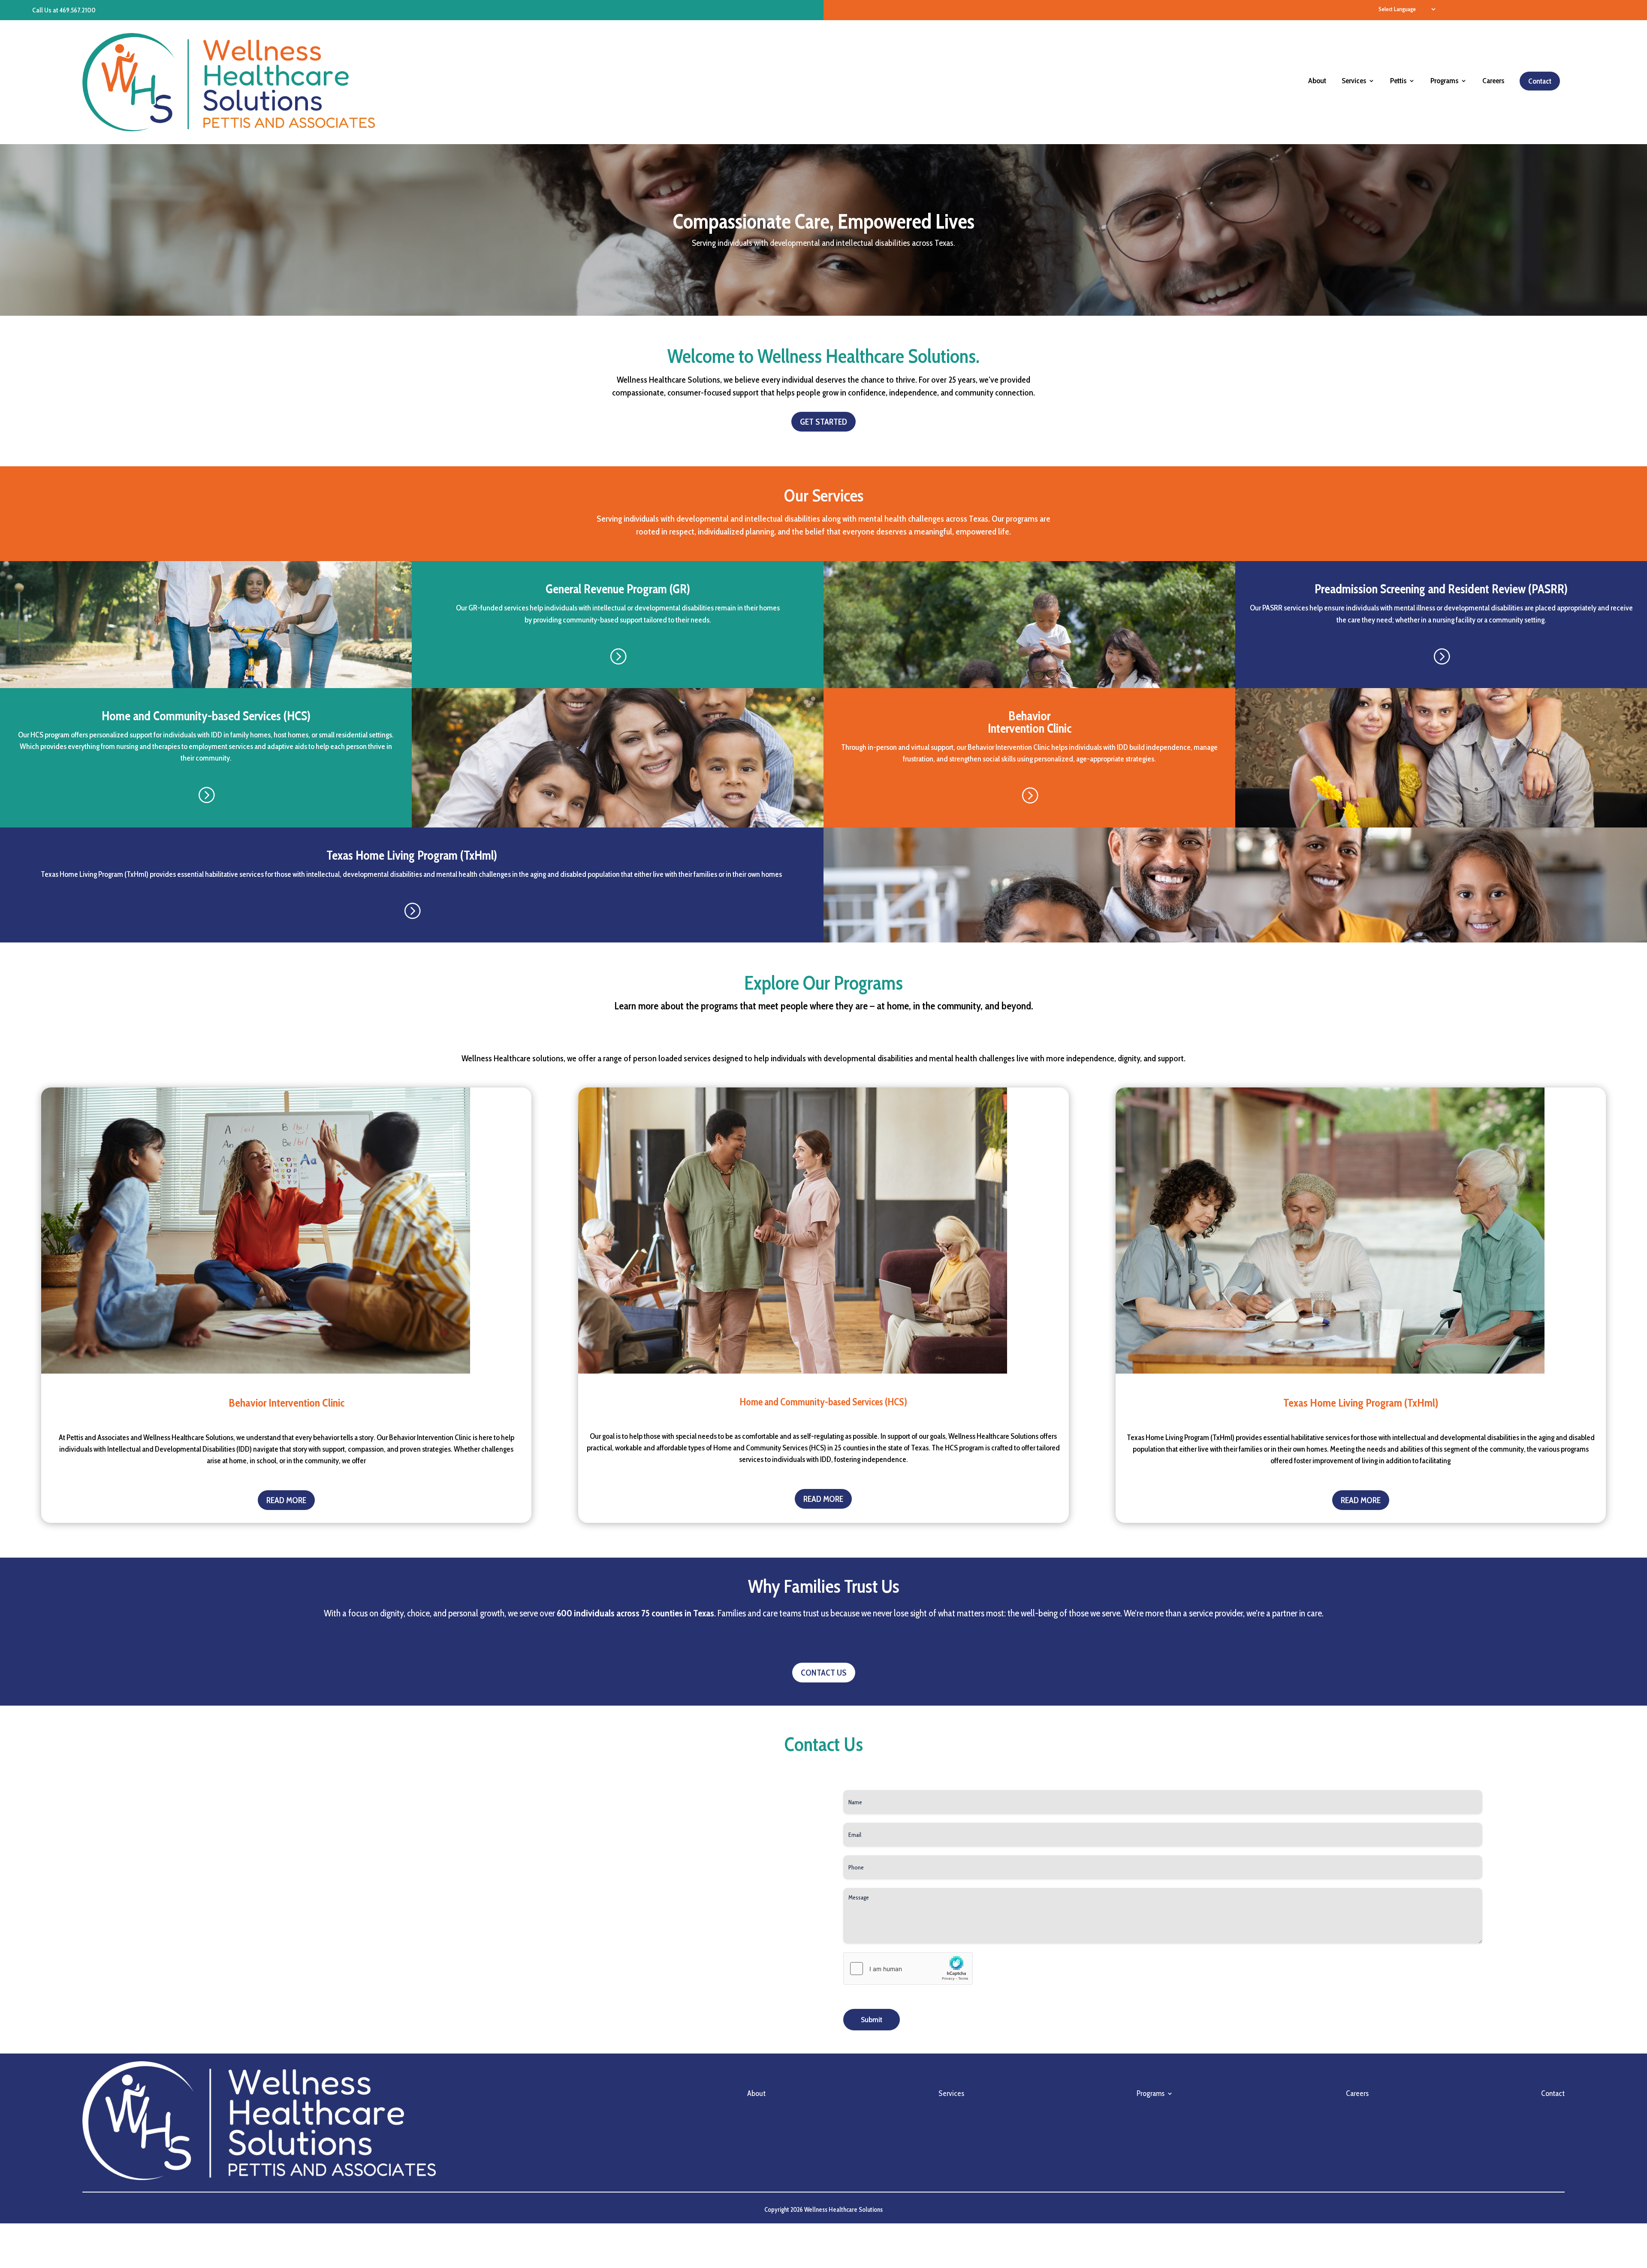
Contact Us (824, 1673)
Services (1354, 82)
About (1317, 82)
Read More (286, 1500)
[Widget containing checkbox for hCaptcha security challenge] (908, 1969)
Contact (1540, 81)
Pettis (1398, 82)
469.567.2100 (78, 10)
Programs (1444, 82)
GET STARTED (823, 422)
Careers (1493, 82)
